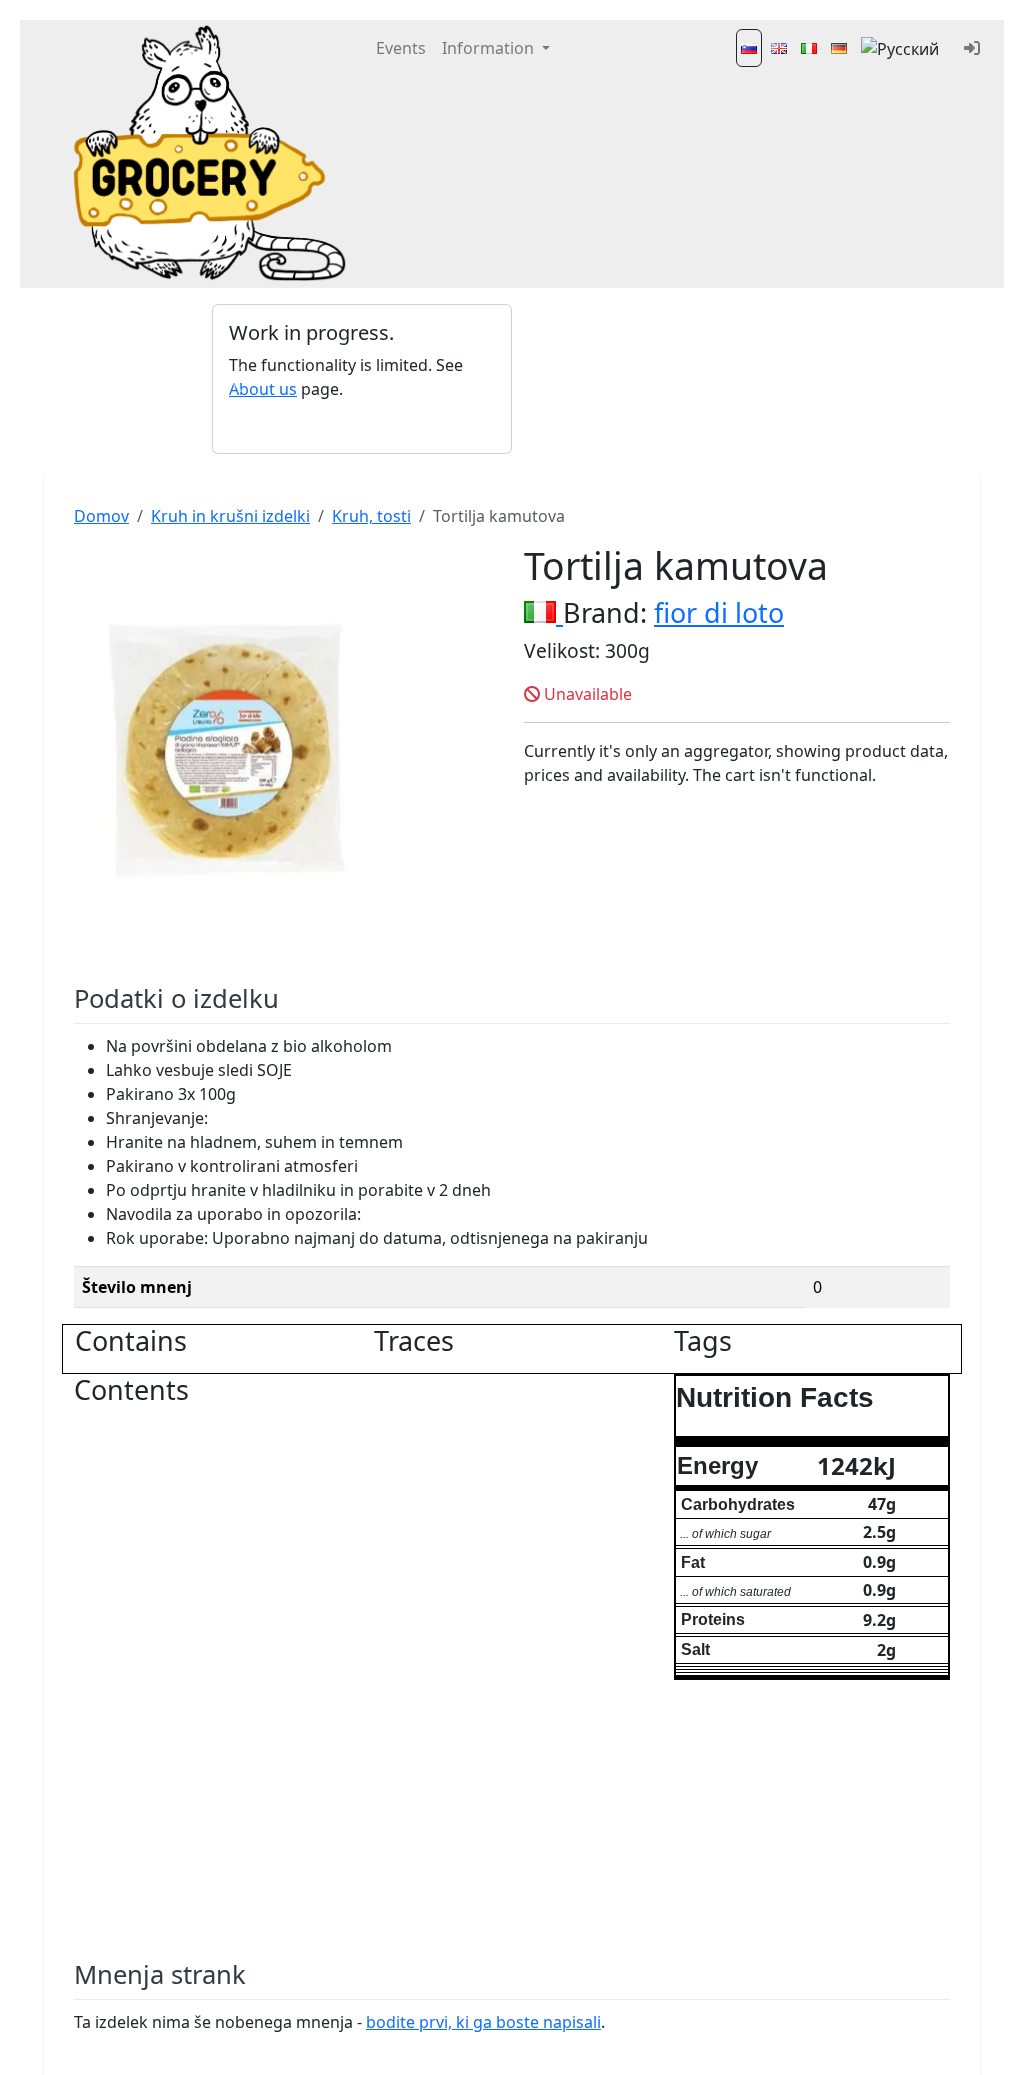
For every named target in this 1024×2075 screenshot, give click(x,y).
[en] (779, 48)
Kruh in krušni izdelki (230, 516)
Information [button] (490, 48)
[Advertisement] (662, 379)
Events (401, 48)
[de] (839, 48)
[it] (809, 48)
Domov (101, 516)
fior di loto (719, 612)
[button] (234, 379)
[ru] (902, 48)
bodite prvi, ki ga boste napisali (483, 2022)
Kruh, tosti (371, 516)
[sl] (749, 48)
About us (263, 389)
